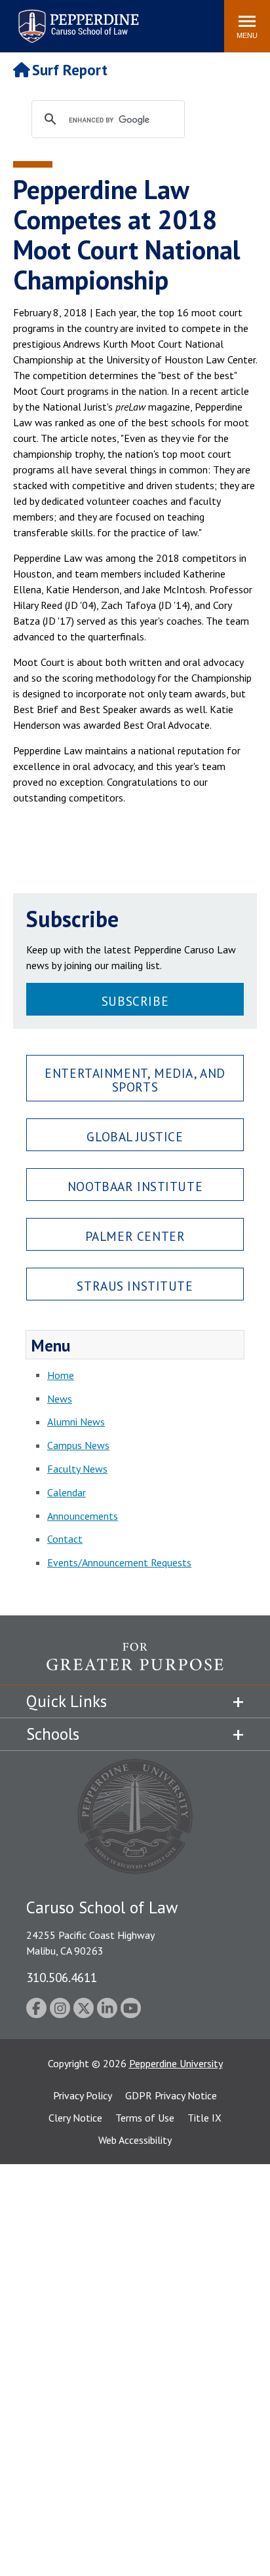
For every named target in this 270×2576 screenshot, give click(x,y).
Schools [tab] (53, 1734)
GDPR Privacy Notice (171, 2095)
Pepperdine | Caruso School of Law (76, 18)
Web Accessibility (135, 2140)
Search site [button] (36, 20)
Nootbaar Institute (135, 1186)
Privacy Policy (83, 2095)
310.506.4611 (62, 1977)
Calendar (67, 1492)
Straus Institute (135, 1286)
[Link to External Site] (135, 1664)
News (60, 1399)
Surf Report (70, 70)
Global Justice (135, 1136)
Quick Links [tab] (67, 1701)
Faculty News (77, 1469)
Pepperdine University (176, 2063)
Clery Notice (75, 2118)
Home (61, 1375)
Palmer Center (135, 1236)
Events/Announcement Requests (119, 1562)
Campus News (78, 1445)
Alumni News (76, 1422)
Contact (65, 1539)
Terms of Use (145, 2118)
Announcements (83, 1516)
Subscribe (135, 1001)
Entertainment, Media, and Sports (135, 1080)
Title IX (204, 2118)
